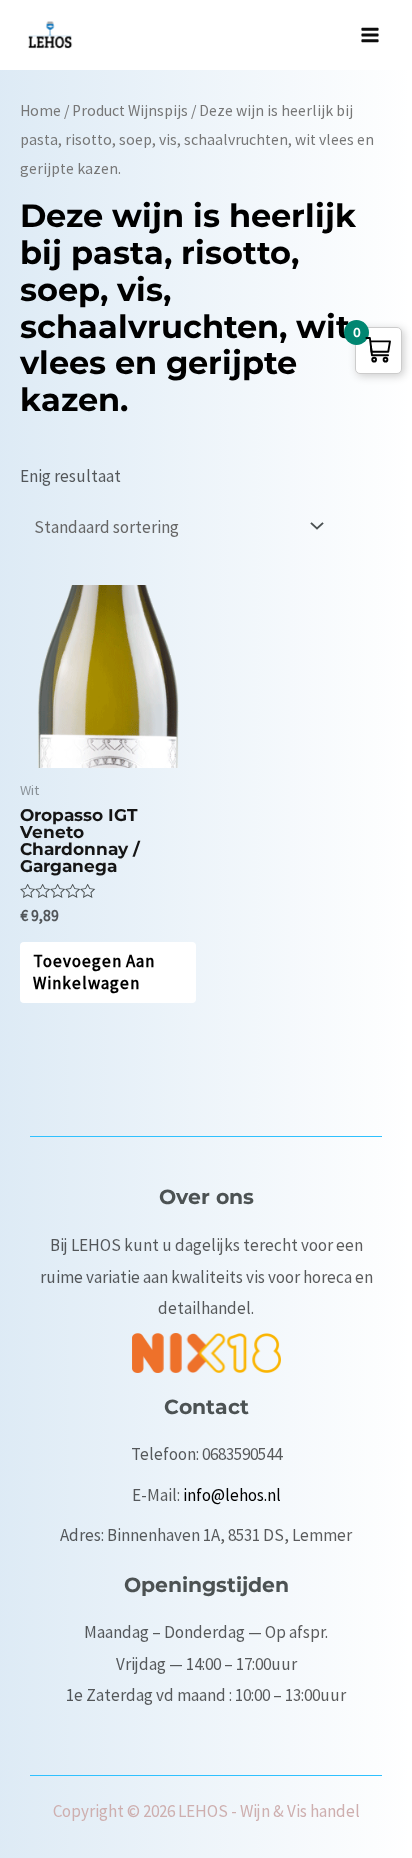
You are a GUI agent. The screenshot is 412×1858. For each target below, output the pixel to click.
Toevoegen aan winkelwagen (94, 972)
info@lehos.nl (232, 1495)
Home (40, 110)
